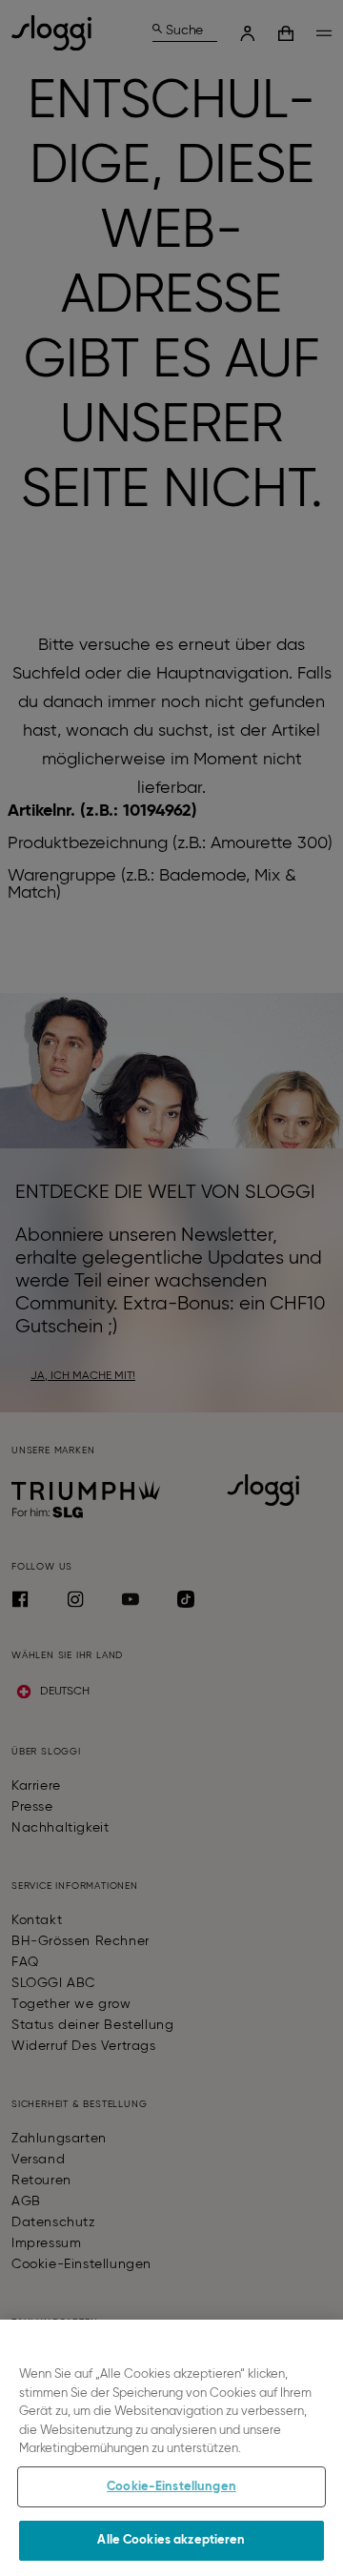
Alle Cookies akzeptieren (171, 2540)
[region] (171, 2448)
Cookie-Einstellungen (171, 2487)
